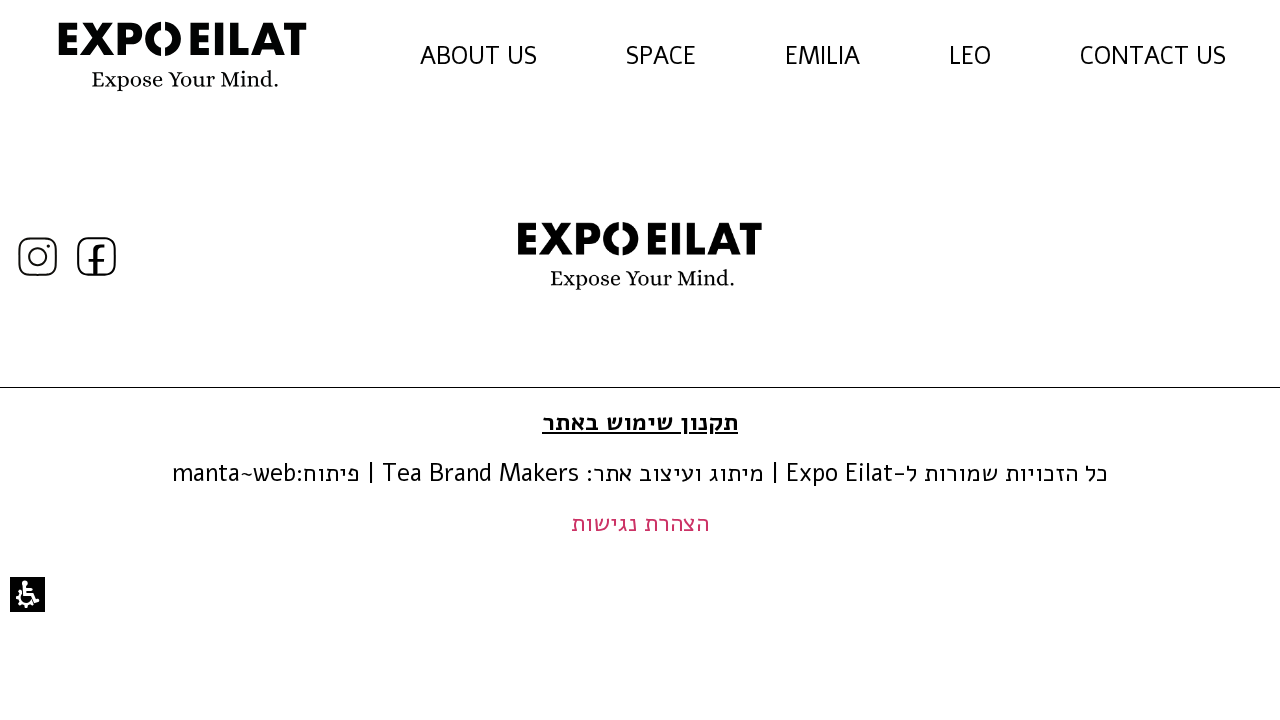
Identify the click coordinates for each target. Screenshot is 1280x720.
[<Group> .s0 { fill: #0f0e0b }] (37, 256)
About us (478, 56)
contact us (1175, 57)
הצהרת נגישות (640, 523)
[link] (183, 56)
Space (661, 56)
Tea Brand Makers (480, 473)
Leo (970, 56)
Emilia (822, 56)
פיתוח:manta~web (266, 473)
